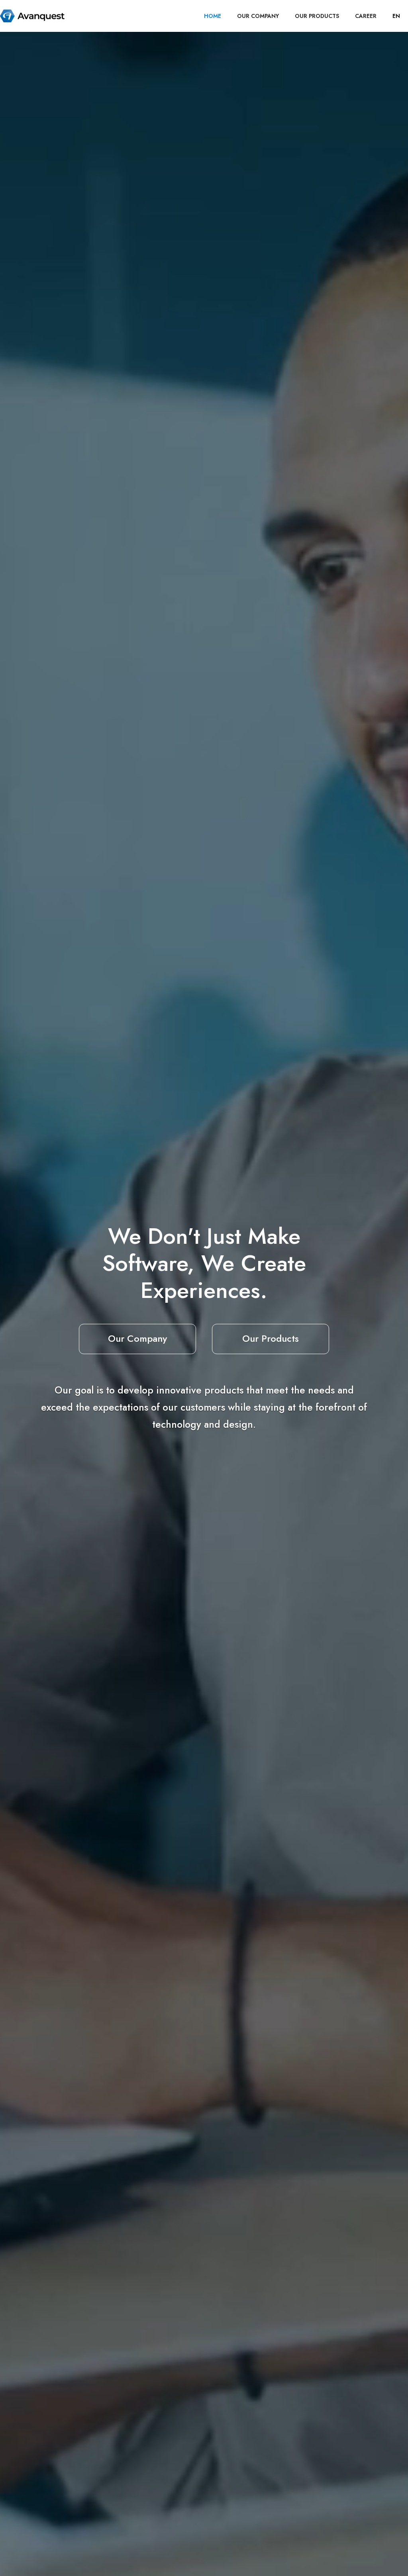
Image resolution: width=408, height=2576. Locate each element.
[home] (32, 16)
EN (396, 16)
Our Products (271, 1338)
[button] (396, 16)
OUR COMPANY (258, 16)
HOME (213, 16)
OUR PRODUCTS (317, 16)
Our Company (137, 1338)
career (366, 16)
